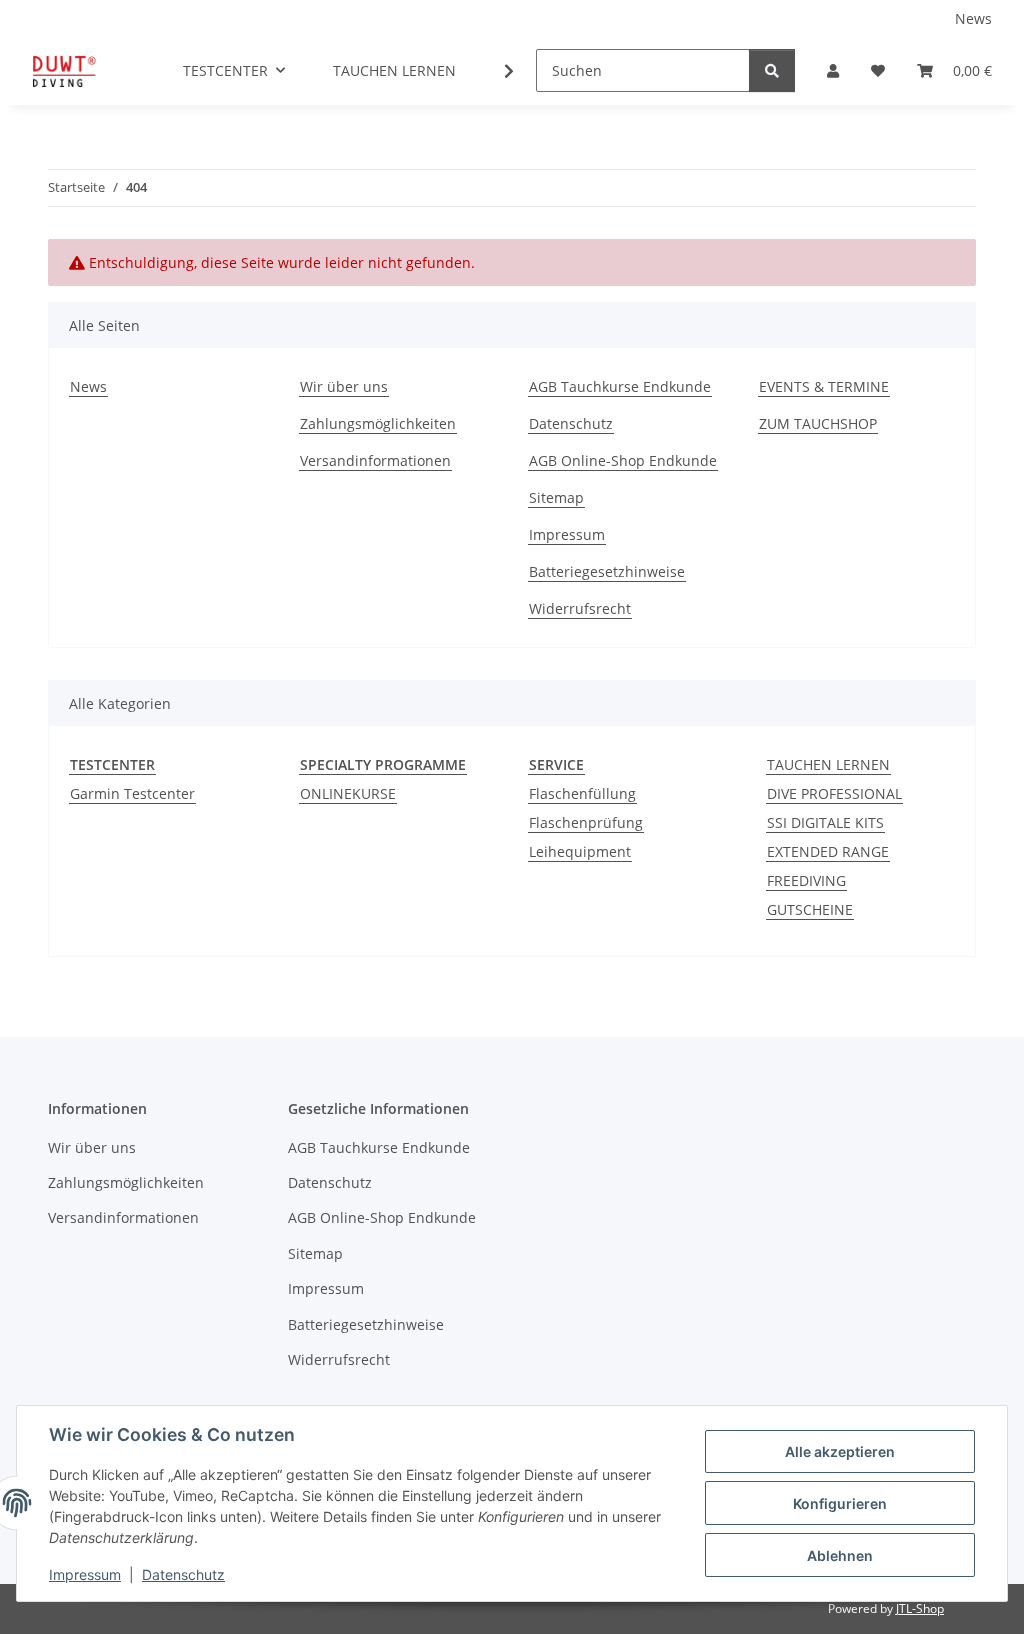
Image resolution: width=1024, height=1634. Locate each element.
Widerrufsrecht (580, 608)
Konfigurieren (840, 1503)
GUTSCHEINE (810, 909)
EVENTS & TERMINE (824, 386)
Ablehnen (840, 1555)
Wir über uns (344, 386)
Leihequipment (580, 851)
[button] (833, 70)
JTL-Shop (920, 1608)
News (973, 18)
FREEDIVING (806, 880)
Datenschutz (183, 1574)
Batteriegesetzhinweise (607, 571)
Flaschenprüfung (586, 822)
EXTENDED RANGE (828, 851)
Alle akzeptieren (840, 1451)
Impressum (85, 1574)
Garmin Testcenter (132, 793)
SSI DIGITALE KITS (825, 822)
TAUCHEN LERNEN (828, 764)
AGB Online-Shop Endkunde (623, 460)
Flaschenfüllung (582, 793)
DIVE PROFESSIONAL (834, 793)
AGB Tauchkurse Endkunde (620, 386)
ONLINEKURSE (348, 793)
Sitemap (556, 497)
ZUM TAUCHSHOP (818, 423)
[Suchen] (772, 70)
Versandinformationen (375, 460)
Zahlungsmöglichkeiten (378, 423)
